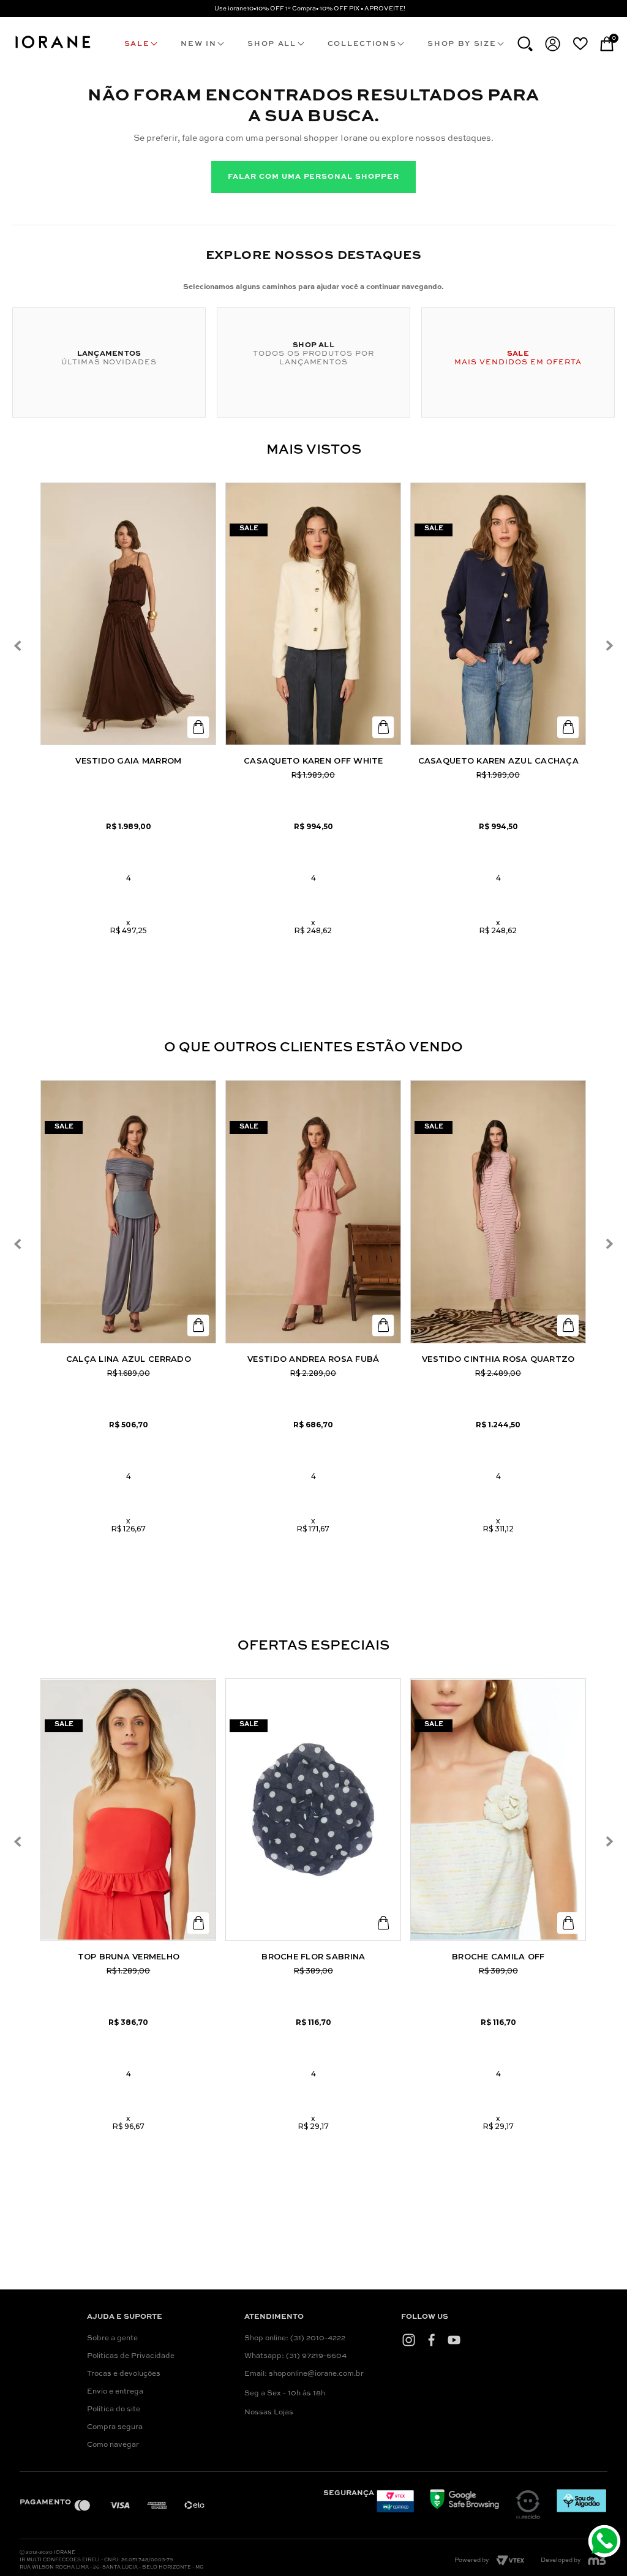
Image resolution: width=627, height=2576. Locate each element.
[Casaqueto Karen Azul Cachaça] (498, 614)
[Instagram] (409, 2340)
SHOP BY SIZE (462, 44)
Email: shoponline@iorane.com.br (304, 2374)
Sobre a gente (112, 2338)
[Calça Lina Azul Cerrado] (128, 1212)
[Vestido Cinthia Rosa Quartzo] (498, 1212)
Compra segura (115, 2427)
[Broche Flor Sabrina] (313, 1810)
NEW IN (198, 44)
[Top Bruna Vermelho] (128, 1810)
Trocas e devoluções (124, 2374)
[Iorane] (52, 49)
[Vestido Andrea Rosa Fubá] (313, 1212)
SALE (137, 44)
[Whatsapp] (606, 2543)
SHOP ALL (272, 44)
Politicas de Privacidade (131, 2356)
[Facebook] (431, 2340)
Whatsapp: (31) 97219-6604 (295, 2356)
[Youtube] (454, 2340)
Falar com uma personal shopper (313, 177)
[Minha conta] (553, 44)
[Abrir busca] (525, 44)
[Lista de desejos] (580, 43)
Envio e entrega (115, 2392)
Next (609, 646)
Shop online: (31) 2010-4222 (295, 2338)
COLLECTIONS (362, 44)
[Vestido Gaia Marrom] (128, 614)
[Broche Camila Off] (498, 1810)
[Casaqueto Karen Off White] (313, 614)
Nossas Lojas (269, 2413)
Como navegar (113, 2445)
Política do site (114, 2409)
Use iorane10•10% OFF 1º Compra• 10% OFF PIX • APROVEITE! (310, 9)
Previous (17, 646)
